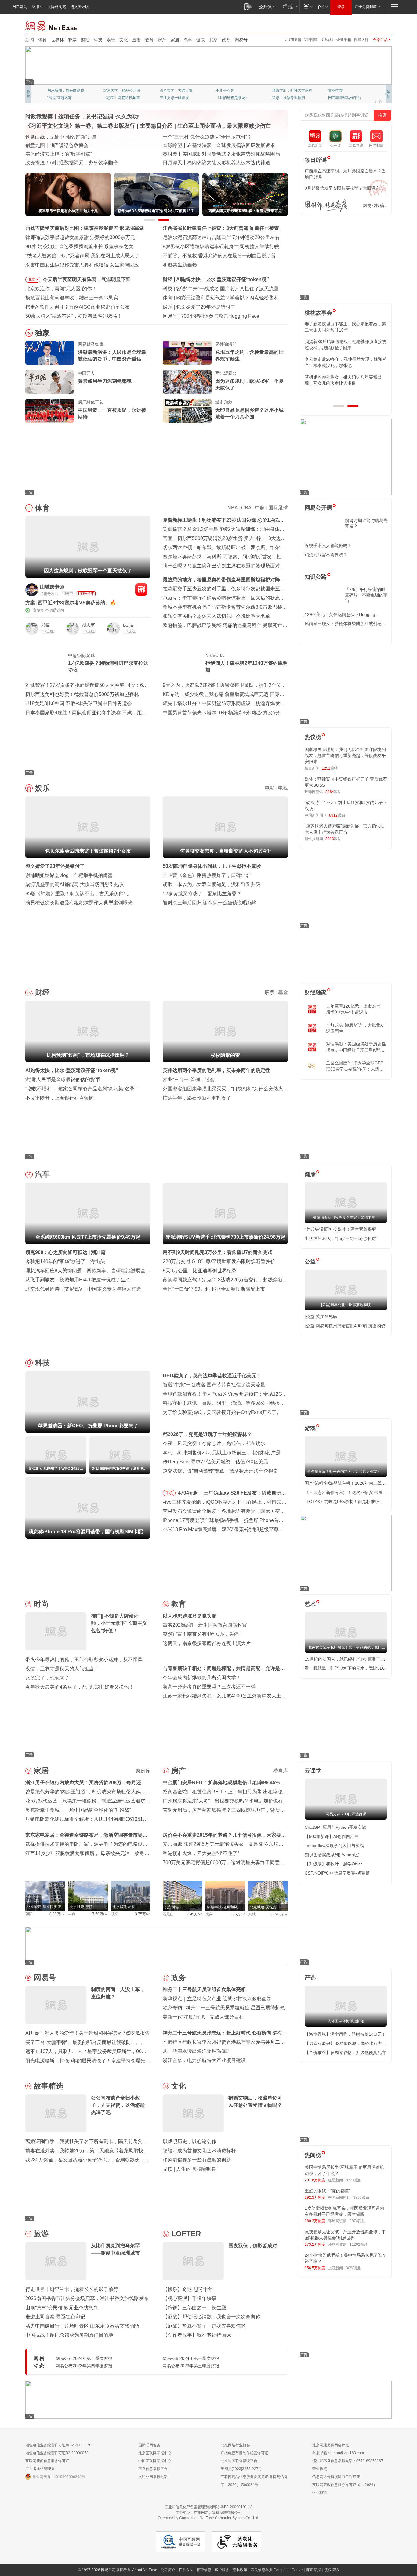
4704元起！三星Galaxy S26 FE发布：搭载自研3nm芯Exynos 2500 (230, 1494)
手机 (169, 1493)
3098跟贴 (354, 2268)
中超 (260, 508)
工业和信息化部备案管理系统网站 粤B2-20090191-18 (209, 2507)
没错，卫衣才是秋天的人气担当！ (62, 1669)
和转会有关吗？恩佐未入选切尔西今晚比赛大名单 (216, 616)
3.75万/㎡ (143, 1914)
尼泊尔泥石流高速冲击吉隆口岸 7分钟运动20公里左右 (221, 237)
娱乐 (111, 40)
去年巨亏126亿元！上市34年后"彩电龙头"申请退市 (354, 1009)
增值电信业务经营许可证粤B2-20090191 (59, 2445)
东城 (252, 1914)
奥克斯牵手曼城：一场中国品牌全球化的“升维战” (78, 1810)
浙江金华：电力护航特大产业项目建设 (204, 2060)
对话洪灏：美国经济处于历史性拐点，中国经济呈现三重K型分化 (356, 1047)
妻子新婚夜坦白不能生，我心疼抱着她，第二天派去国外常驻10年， (345, 327)
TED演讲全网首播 (62, 98)
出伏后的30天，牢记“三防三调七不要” (341, 1238)
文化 (124, 40)
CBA (246, 508)
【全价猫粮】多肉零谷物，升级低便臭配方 (345, 2052)
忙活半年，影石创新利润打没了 (197, 1098)
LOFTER (186, 2234)
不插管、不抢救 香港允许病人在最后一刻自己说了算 (219, 256)
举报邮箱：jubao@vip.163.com (338, 2453)
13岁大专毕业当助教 (176, 98)
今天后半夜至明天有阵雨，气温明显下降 (87, 279)
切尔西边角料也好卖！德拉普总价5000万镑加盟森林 (82, 694)
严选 (310, 1978)
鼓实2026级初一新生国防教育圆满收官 (205, 1625)
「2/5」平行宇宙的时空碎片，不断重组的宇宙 (366, 595)
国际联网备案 (149, 2445)
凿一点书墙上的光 (118, 90)
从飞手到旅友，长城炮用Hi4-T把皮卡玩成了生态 (78, 1280)
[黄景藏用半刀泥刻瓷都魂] (50, 382)
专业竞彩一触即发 (343, 98)
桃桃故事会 (318, 313)
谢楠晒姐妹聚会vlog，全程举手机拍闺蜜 (69, 875)
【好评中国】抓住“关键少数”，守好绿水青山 (211, 137)
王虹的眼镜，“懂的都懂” (328, 2191)
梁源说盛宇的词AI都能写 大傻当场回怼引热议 (75, 884)
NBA (232, 508)
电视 (283, 788)
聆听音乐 (167, 90)
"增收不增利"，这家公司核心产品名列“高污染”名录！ (82, 1089)
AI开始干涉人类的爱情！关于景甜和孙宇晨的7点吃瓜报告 (88, 2033)
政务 (226, 40)
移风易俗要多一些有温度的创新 (197, 2160)
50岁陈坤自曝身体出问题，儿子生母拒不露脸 (212, 866)
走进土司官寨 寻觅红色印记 (55, 2317)
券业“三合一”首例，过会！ (191, 1080)
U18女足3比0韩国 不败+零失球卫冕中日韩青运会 (79, 703)
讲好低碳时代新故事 (288, 90)
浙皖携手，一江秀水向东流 (55, 154)
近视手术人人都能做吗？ (328, 545)
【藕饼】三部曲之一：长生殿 (194, 2308)
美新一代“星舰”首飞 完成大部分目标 (203, 2017)
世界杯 (57, 40)
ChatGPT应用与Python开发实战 (335, 1827)
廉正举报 (314, 2570)
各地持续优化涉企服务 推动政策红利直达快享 (75, 145)
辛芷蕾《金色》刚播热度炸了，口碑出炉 (207, 875)
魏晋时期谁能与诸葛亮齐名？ (366, 523)
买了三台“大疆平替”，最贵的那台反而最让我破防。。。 (85, 2042)
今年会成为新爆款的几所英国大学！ (202, 1677)
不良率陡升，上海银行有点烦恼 (60, 1098)
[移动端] (248, 7)
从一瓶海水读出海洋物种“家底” (196, 2051)
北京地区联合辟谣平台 (239, 2461)
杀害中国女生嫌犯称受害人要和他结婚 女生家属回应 (82, 265)
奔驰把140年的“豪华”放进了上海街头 (65, 1261)
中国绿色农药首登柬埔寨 (190, 154)
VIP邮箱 (311, 40)
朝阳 (29, 1914)
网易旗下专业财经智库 (66, 90)
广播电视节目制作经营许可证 (245, 2453)
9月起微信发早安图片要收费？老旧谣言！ (344, 188)
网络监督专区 (372, 25)
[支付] (307, 7)
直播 (136, 40)
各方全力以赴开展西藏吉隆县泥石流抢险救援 (74, 137)
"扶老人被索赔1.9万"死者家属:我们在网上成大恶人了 (82, 256)
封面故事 (111, 98)
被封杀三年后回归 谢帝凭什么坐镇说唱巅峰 (210, 903)
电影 (270, 788)
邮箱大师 (361, 40)
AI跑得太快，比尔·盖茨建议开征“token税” (72, 1070)
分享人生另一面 (341, 90)
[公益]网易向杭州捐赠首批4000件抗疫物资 (345, 1326)
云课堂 (313, 1771)
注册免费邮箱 (366, 7)
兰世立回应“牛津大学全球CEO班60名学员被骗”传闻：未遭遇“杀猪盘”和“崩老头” (355, 1066)
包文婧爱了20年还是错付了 (55, 866)
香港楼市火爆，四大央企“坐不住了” (201, 1853)
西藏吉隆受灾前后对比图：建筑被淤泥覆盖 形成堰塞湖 (85, 228)
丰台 (72, 1914)
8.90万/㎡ (57, 1914)
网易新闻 (52, 25)
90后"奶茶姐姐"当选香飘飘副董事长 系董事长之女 (79, 246)
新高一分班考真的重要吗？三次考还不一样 (209, 1687)
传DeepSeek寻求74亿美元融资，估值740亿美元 (215, 1462)
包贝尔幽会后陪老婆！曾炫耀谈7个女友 (219, 307)
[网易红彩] (141, 589)
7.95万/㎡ (195, 1914)
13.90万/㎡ (279, 1914)
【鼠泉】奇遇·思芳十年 (188, 2289)
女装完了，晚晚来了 (47, 1678)
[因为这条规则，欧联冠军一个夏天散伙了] (187, 382)
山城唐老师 (52, 587)
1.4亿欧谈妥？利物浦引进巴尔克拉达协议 (108, 667)
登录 (341, 7)
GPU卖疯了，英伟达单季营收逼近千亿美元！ (212, 1376)
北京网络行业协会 (235, 2445)
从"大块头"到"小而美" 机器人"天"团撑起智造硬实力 (80, 163)
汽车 (188, 40)
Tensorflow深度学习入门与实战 (334, 1846)
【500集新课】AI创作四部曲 (332, 1836)
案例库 (143, 1771)
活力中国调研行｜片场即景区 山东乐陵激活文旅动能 (82, 2326)
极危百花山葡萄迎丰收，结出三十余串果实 (72, 298)
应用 (35, 7)
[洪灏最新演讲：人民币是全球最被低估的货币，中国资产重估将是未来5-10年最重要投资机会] (50, 353)
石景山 (168, 1914)
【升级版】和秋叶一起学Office (334, 1864)
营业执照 (320, 2469)
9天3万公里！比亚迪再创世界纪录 (200, 1271)
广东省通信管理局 (40, 2469)
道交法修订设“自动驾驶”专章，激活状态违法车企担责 (220, 1471)
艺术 (310, 1604)
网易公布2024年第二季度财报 (84, 2358)
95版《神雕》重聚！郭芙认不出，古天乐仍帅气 (77, 894)
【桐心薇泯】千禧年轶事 (190, 2298)
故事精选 (49, 2086)
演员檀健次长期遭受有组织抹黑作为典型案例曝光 (79, 903)
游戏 (310, 1428)
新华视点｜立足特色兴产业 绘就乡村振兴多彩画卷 (217, 1999)
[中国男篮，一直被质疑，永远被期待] (50, 411)
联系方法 (186, 2570)
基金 (283, 992)
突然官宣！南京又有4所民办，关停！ (203, 1634)
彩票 (72, 40)
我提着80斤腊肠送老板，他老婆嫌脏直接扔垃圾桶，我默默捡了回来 (346, 345)
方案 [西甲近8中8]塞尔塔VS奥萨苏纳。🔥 (71, 603)
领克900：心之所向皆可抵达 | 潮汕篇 (65, 1252)
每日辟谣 (316, 160)
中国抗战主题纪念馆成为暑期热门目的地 (69, 2335)
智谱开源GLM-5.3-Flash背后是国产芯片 (224, 316)
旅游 (41, 2234)
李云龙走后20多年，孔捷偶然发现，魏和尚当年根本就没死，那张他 (346, 362)
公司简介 (168, 2570)
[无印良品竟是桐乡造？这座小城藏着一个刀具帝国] (187, 411)
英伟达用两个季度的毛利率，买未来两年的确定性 (216, 1070)
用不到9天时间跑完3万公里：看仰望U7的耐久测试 (218, 1252)
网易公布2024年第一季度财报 (191, 2358)
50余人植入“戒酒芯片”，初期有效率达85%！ (74, 316)
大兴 (209, 1914)
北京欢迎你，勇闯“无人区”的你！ (61, 289)
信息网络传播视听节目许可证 (336, 2477)
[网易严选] (289, 7)
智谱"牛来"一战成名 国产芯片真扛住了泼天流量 (214, 1385)
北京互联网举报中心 (155, 2453)
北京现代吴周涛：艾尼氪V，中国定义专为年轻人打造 (83, 1289)
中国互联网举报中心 (155, 2461)
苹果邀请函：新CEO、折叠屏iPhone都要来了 (226, 289)
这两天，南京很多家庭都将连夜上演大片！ (209, 1643)
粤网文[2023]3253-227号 (241, 2469)
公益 (310, 1262)
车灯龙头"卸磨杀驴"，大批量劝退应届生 (355, 1028)
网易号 (241, 40)
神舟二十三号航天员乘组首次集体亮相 (204, 1989)
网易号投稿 (373, 205)
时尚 (41, 1604)
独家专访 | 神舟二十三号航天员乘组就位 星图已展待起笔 (224, 2008)
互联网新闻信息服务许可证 (47, 2461)
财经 (85, 40)
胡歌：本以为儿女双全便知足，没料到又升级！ (214, 884)
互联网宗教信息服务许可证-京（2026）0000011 (345, 2489)
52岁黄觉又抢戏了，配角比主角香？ (202, 894)
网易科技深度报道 (230, 98)
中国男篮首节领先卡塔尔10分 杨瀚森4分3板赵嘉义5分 (221, 713)
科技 (98, 40)
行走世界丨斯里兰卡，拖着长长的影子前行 (72, 2289)
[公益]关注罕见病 (321, 1317)
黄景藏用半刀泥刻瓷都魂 (105, 381)
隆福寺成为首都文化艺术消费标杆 (199, 2151)
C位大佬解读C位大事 (233, 90)
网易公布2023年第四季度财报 (84, 2366)
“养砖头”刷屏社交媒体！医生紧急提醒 (340, 1229)
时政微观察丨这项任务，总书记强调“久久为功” (83, 117)
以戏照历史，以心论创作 (190, 2141)
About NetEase (145, 2570)
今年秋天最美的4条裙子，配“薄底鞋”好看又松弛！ (80, 1687)
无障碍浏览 (57, 7)
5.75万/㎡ (237, 1914)
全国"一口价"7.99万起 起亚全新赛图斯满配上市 (214, 1289)
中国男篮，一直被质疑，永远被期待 (112, 413)
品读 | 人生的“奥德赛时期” (190, 2169)
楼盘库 (281, 1771)
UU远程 (327, 40)
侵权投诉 (332, 2570)
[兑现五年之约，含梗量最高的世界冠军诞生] (187, 353)
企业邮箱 (344, 40)
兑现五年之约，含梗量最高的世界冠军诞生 (249, 355)
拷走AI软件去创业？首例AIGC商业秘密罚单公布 (78, 307)
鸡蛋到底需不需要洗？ (326, 555)
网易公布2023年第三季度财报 (191, 2366)
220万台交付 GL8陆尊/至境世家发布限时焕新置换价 (219, 1261)
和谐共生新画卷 (180, 265)
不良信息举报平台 (153, 2469)
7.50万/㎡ (100, 1914)
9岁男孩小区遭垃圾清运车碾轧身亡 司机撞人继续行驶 (221, 246)
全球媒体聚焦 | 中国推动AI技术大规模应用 (208, 145)
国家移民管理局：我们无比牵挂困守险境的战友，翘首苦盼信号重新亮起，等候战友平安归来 (345, 755)
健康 (201, 40)
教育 (149, 40)
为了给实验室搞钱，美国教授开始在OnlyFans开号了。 (222, 1412)
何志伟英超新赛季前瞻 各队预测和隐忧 (218, 298)
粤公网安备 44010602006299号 (59, 2477)
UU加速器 (293, 40)
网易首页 (20, 7)
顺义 (114, 1914)
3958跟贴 (361, 2197)
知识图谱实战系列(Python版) (332, 1855)
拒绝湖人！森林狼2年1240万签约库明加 (247, 667)
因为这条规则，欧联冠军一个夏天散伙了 (249, 384)
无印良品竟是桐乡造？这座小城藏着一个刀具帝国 (249, 413)
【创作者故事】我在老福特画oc (197, 2335)
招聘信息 (204, 2570)
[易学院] (326, 206)
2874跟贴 (357, 2221)
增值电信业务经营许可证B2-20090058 (57, 2453)
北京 (213, 40)
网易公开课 (318, 508)
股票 (270, 992)
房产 (162, 40)
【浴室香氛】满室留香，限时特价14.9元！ (345, 2034)
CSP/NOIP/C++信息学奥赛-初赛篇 (337, 1873)
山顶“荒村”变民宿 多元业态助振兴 (62, 2308)
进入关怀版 (80, 7)
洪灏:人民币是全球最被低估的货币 (63, 1080)
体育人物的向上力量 (288, 98)
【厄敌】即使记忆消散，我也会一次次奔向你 (212, 2317)
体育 (42, 40)
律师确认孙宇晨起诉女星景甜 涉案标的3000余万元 (80, 237)
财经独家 (316, 992)
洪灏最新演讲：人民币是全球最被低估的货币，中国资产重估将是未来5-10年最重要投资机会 (112, 356)
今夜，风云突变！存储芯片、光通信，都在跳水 (214, 1443)
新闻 (30, 40)
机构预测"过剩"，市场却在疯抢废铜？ (218, 279)
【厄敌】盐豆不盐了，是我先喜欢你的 (204, 2326)
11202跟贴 (359, 2244)
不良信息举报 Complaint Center (277, 2570)
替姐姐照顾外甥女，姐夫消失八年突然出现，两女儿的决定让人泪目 (343, 380)
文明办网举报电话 (153, 2477)
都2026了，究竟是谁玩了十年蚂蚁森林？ (207, 1434)
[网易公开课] (267, 7)
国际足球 (278, 508)
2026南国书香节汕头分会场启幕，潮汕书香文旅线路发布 (87, 2298)
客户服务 (222, 2570)
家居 (175, 40)
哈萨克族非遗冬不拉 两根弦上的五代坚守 (207, 163)
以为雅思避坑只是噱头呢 (190, 1616)
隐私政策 (240, 2570)
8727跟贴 (354, 2180)
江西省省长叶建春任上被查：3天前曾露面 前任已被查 (221, 228)
